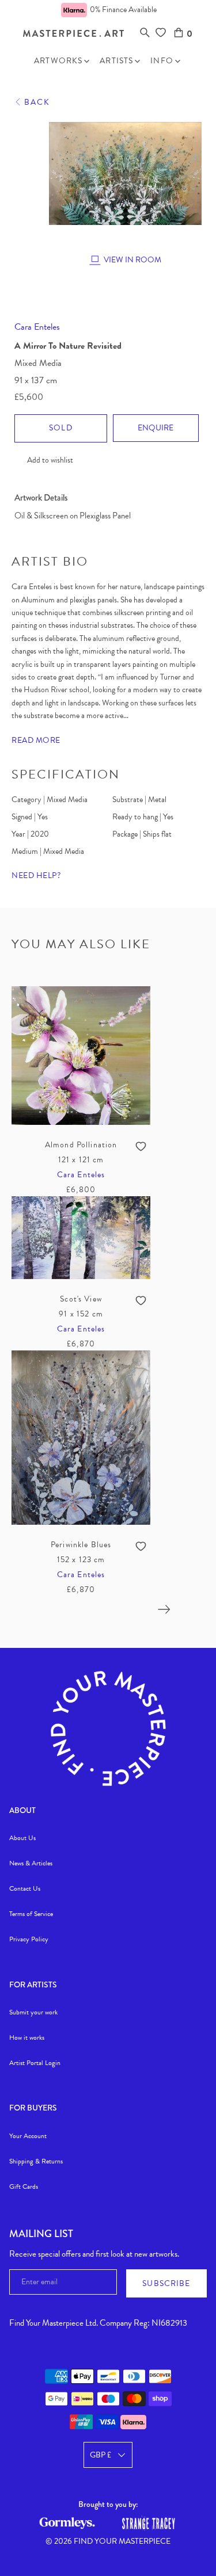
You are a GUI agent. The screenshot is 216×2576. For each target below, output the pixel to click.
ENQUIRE (156, 428)
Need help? (36, 875)
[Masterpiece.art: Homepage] (73, 34)
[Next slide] (164, 1609)
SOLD (61, 428)
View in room (132, 260)
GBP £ (101, 2455)
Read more (36, 740)
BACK (37, 102)
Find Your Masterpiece (122, 2541)
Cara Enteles (37, 327)
